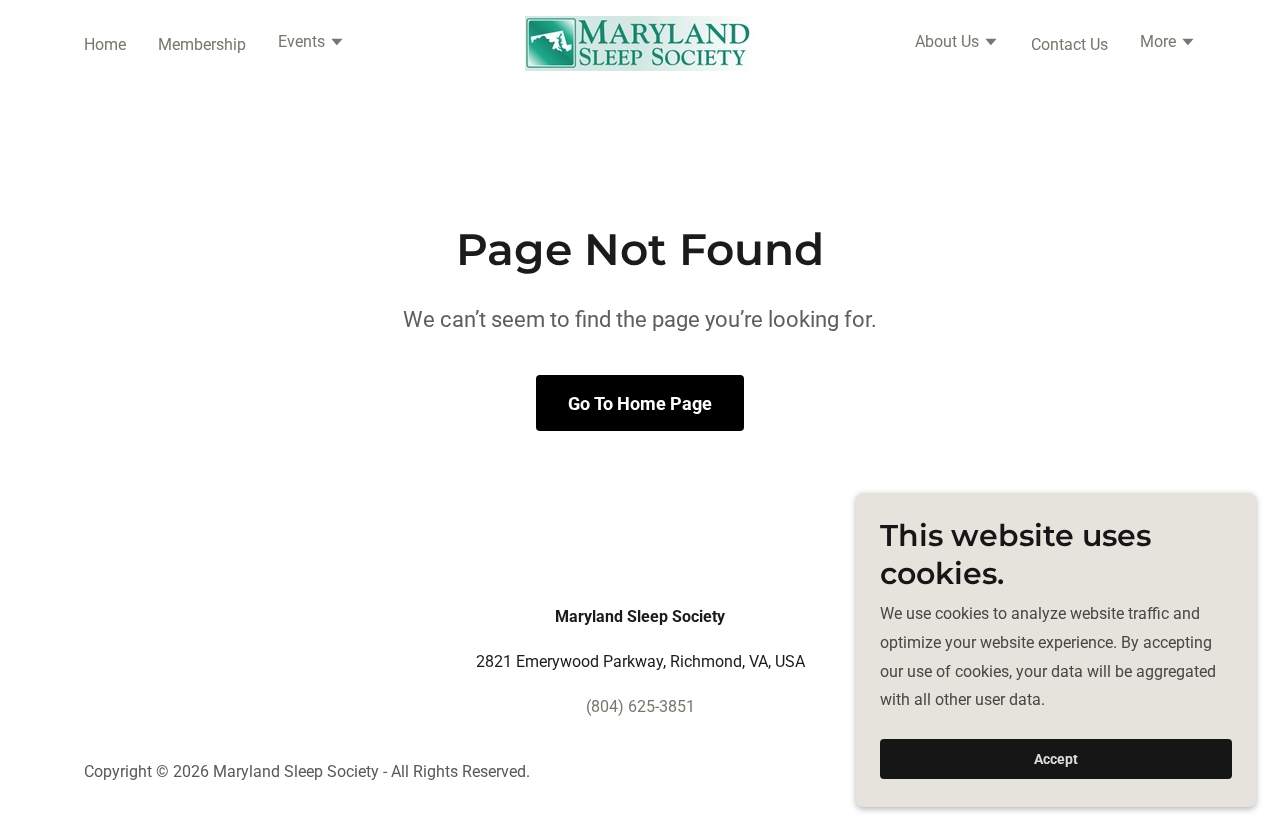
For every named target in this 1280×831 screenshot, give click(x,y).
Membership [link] (202, 44)
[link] (640, 42)
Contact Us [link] (1069, 44)
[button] (311, 44)
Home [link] (105, 44)
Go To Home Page (640, 403)
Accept (1056, 759)
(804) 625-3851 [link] (640, 706)
